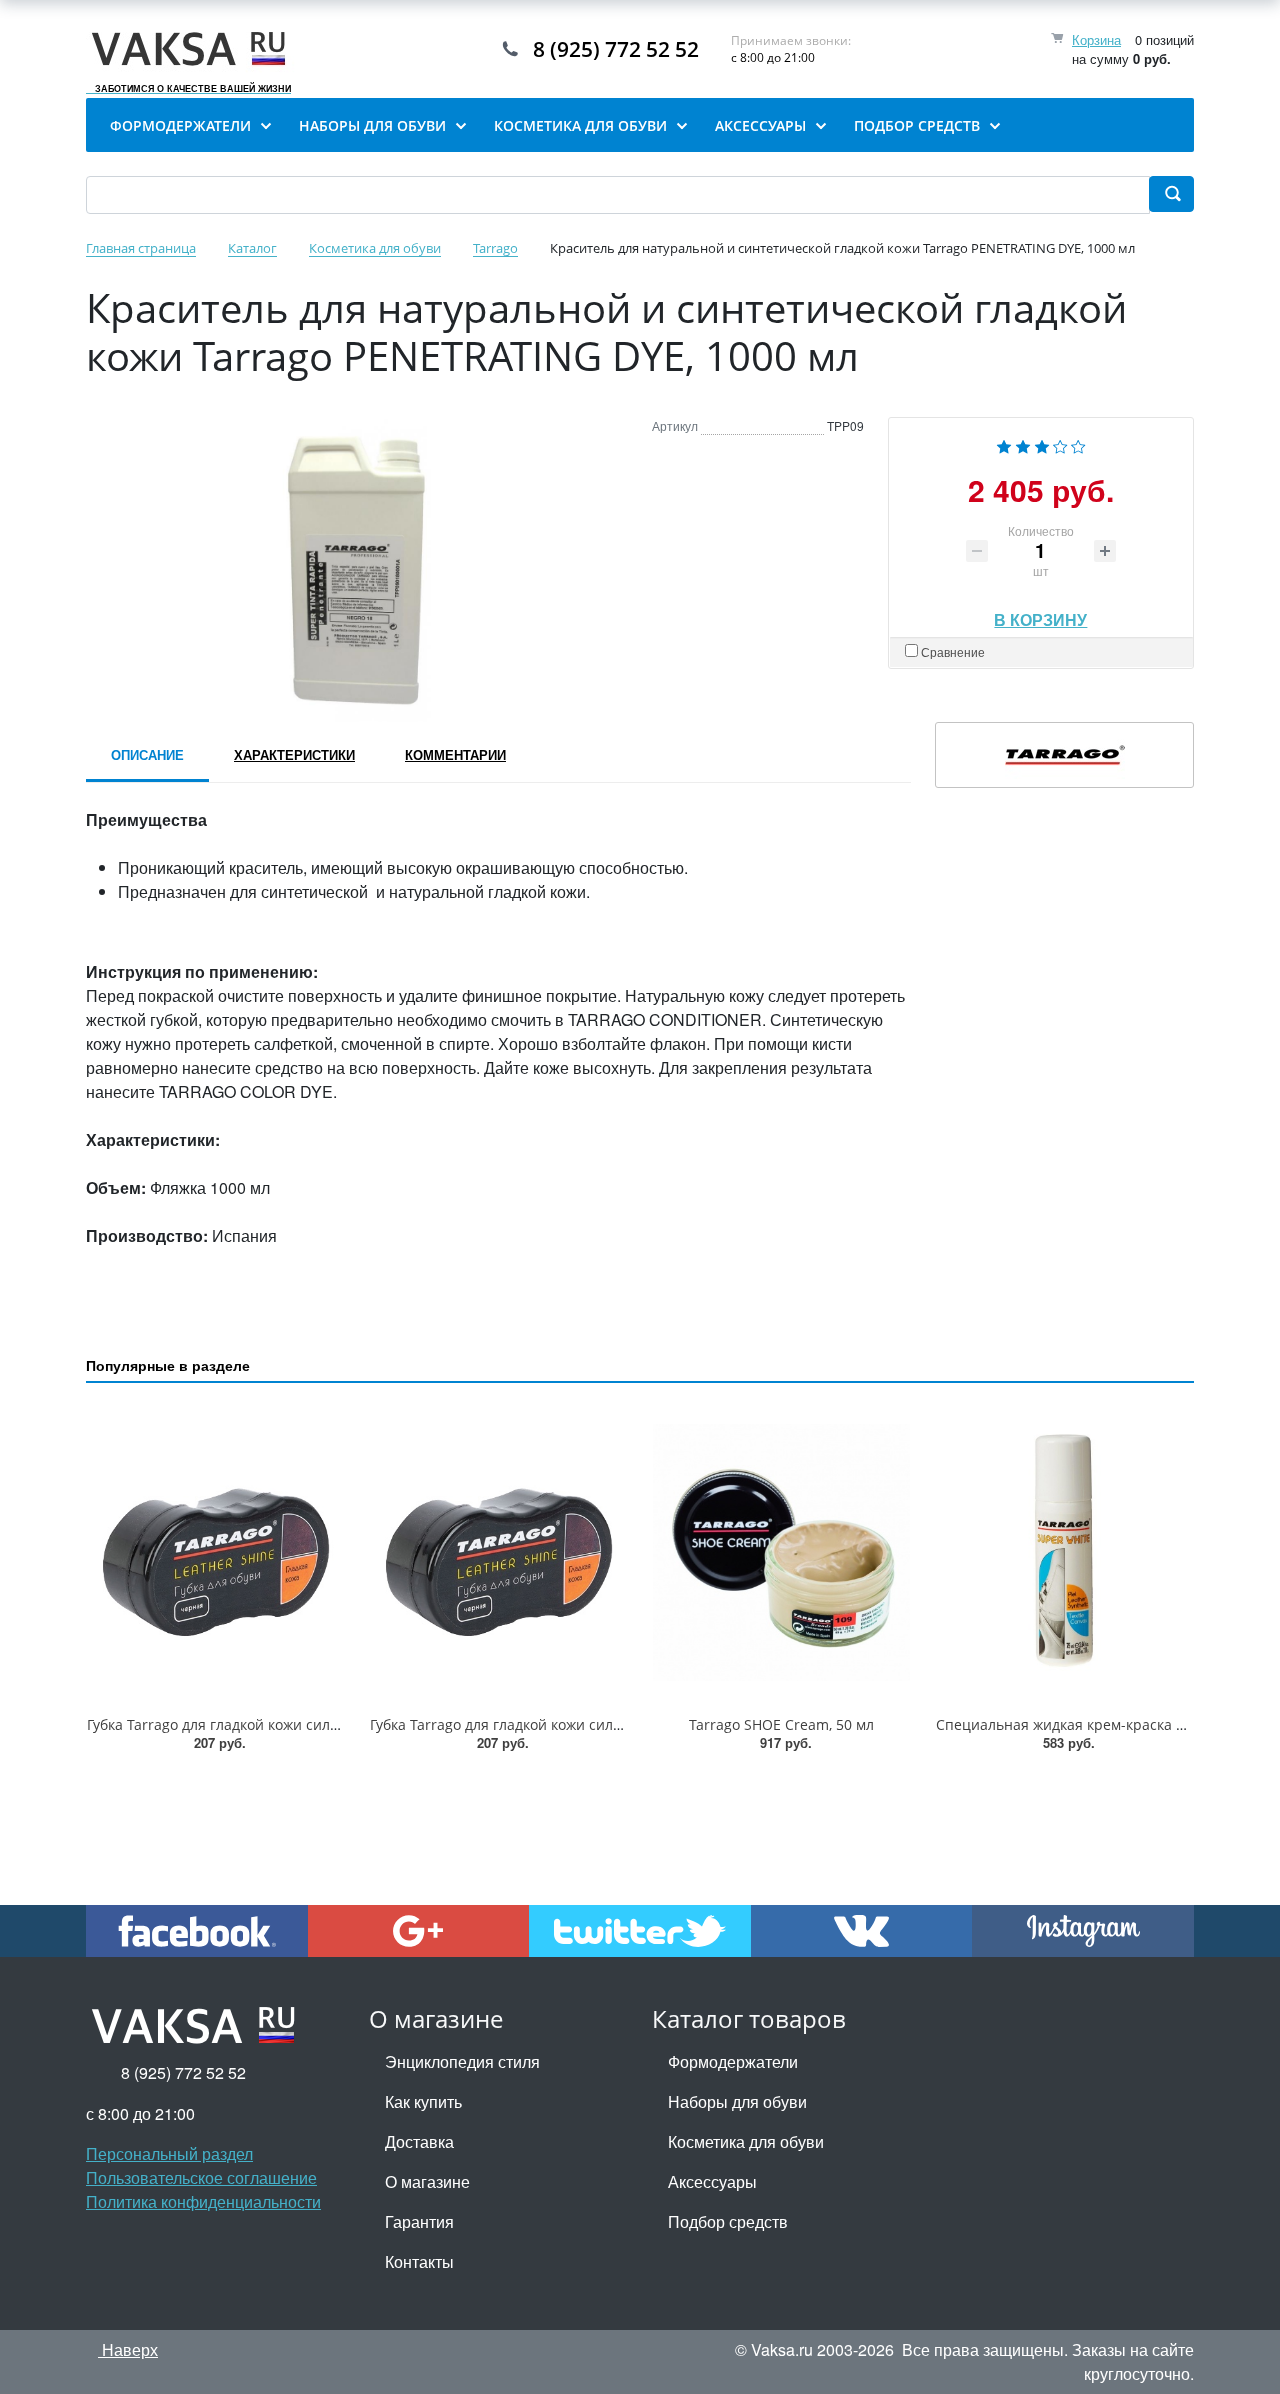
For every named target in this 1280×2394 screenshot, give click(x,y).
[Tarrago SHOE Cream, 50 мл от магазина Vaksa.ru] (781, 1553)
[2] (1023, 444)
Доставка (419, 2141)
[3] (1042, 444)
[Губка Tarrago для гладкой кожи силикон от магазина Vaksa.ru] (498, 1553)
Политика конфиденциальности (203, 2201)
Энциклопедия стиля (462, 2061)
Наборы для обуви (737, 2101)
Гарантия (419, 2221)
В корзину (1040, 614)
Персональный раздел (169, 2153)
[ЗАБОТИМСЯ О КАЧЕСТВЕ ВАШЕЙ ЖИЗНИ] (193, 49)
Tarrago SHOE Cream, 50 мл (781, 1724)
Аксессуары (712, 2181)
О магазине (427, 2181)
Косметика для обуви (746, 2141)
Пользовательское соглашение (201, 2177)
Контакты (419, 2261)
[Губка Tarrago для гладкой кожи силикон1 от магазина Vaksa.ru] (215, 1553)
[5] (1078, 444)
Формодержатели (733, 2061)
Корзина (1096, 39)
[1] (1004, 444)
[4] (1060, 444)
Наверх (128, 2349)
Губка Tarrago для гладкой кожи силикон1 (229, 1724)
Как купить (423, 2101)
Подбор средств (728, 2221)
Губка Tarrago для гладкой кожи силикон (508, 1724)
